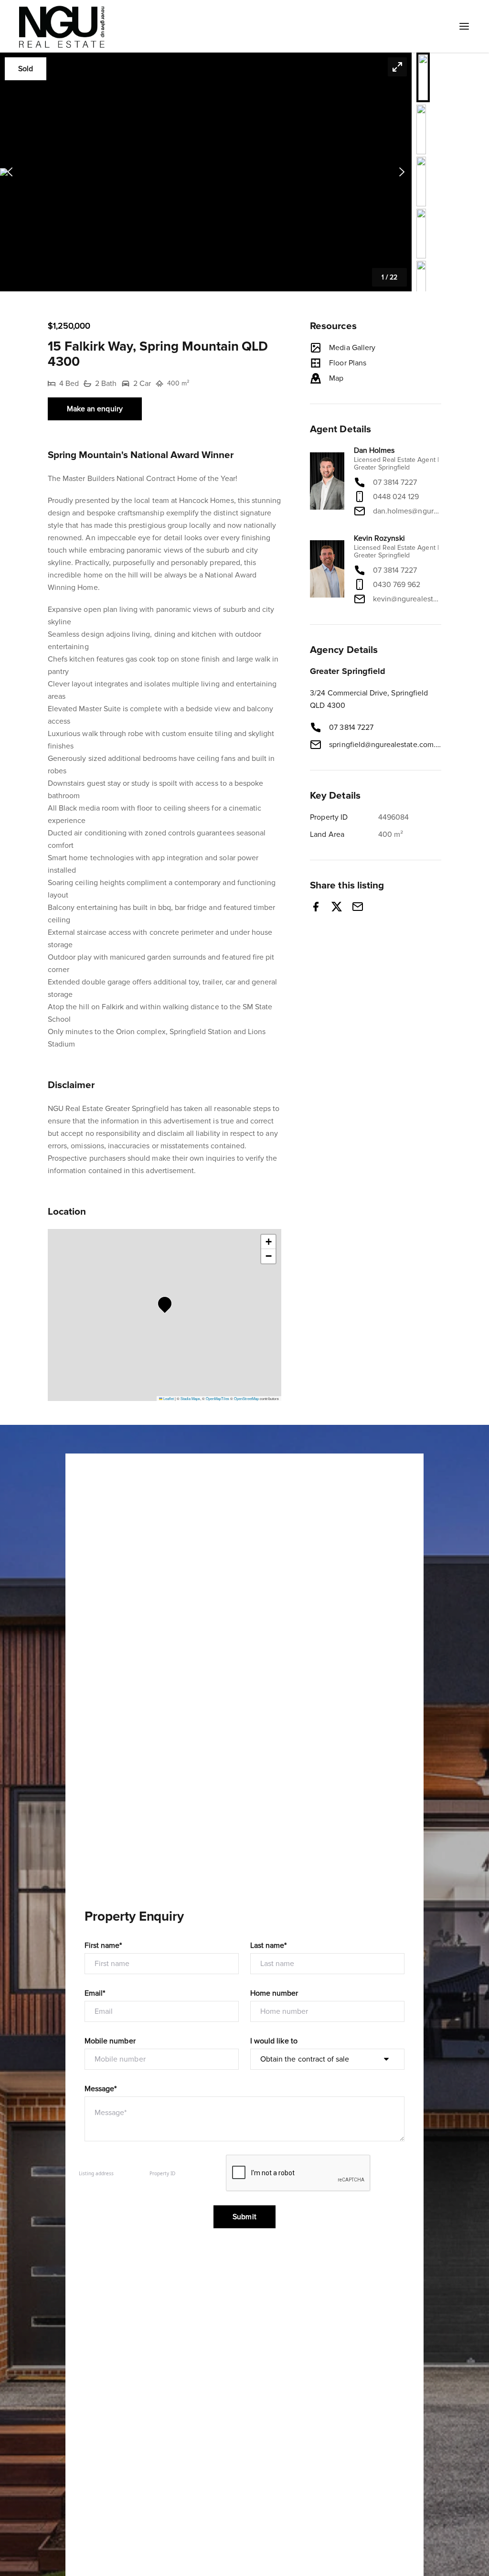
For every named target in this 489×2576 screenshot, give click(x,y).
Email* (95, 1993)
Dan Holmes (374, 450)
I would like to (274, 2041)
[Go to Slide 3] (421, 182)
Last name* (269, 1945)
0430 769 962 (397, 585)
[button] (206, 172)
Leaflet (168, 1398)
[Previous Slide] (10, 172)
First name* (103, 1945)
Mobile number (110, 2041)
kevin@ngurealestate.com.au (407, 599)
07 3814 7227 (395, 482)
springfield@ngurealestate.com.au (385, 745)
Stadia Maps (190, 1398)
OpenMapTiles (218, 1398)
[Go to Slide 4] (421, 234)
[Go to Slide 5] (421, 286)
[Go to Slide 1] (423, 77)
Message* (101, 2089)
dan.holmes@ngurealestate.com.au (407, 511)
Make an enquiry (95, 409)
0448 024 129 (396, 497)
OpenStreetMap (246, 1398)
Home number (274, 1993)
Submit (244, 2217)
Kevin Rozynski (379, 538)
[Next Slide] (402, 172)
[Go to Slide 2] (421, 129)
